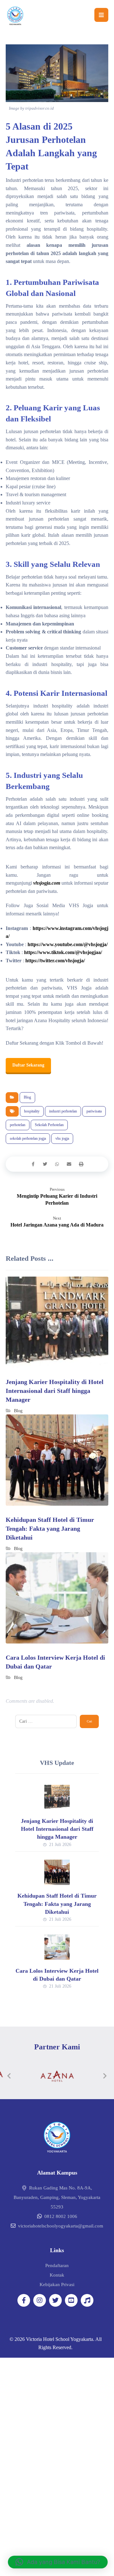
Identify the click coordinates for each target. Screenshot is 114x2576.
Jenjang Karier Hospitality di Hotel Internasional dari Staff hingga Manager (57, 1829)
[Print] (81, 1164)
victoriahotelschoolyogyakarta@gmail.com (61, 2226)
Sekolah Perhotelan (49, 1125)
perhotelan (18, 1125)
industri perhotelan (63, 1111)
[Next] (105, 2076)
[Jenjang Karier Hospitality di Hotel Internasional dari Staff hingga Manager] (57, 1797)
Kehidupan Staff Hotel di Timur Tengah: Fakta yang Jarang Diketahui (57, 1904)
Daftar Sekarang (28, 1065)
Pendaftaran (57, 2265)
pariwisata (94, 1111)
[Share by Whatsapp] (57, 1164)
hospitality (32, 1111)
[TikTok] (87, 2300)
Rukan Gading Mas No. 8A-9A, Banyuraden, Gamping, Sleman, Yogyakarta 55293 (57, 2197)
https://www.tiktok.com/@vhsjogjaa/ (62, 952)
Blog (27, 1097)
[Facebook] (24, 2300)
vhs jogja (62, 1138)
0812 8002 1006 (61, 2216)
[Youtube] (71, 2300)
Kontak (57, 2275)
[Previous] (9, 2076)
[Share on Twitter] (45, 1164)
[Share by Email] (69, 1164)
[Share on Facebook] (33, 1164)
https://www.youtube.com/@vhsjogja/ (67, 944)
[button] (58, 2562)
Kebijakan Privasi (57, 2284)
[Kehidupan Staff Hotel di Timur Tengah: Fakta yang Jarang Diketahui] (57, 1872)
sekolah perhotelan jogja (28, 1138)
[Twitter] (55, 2300)
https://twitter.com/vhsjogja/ (55, 961)
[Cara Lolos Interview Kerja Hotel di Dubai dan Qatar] (57, 1947)
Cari (89, 1721)
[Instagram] (40, 2300)
